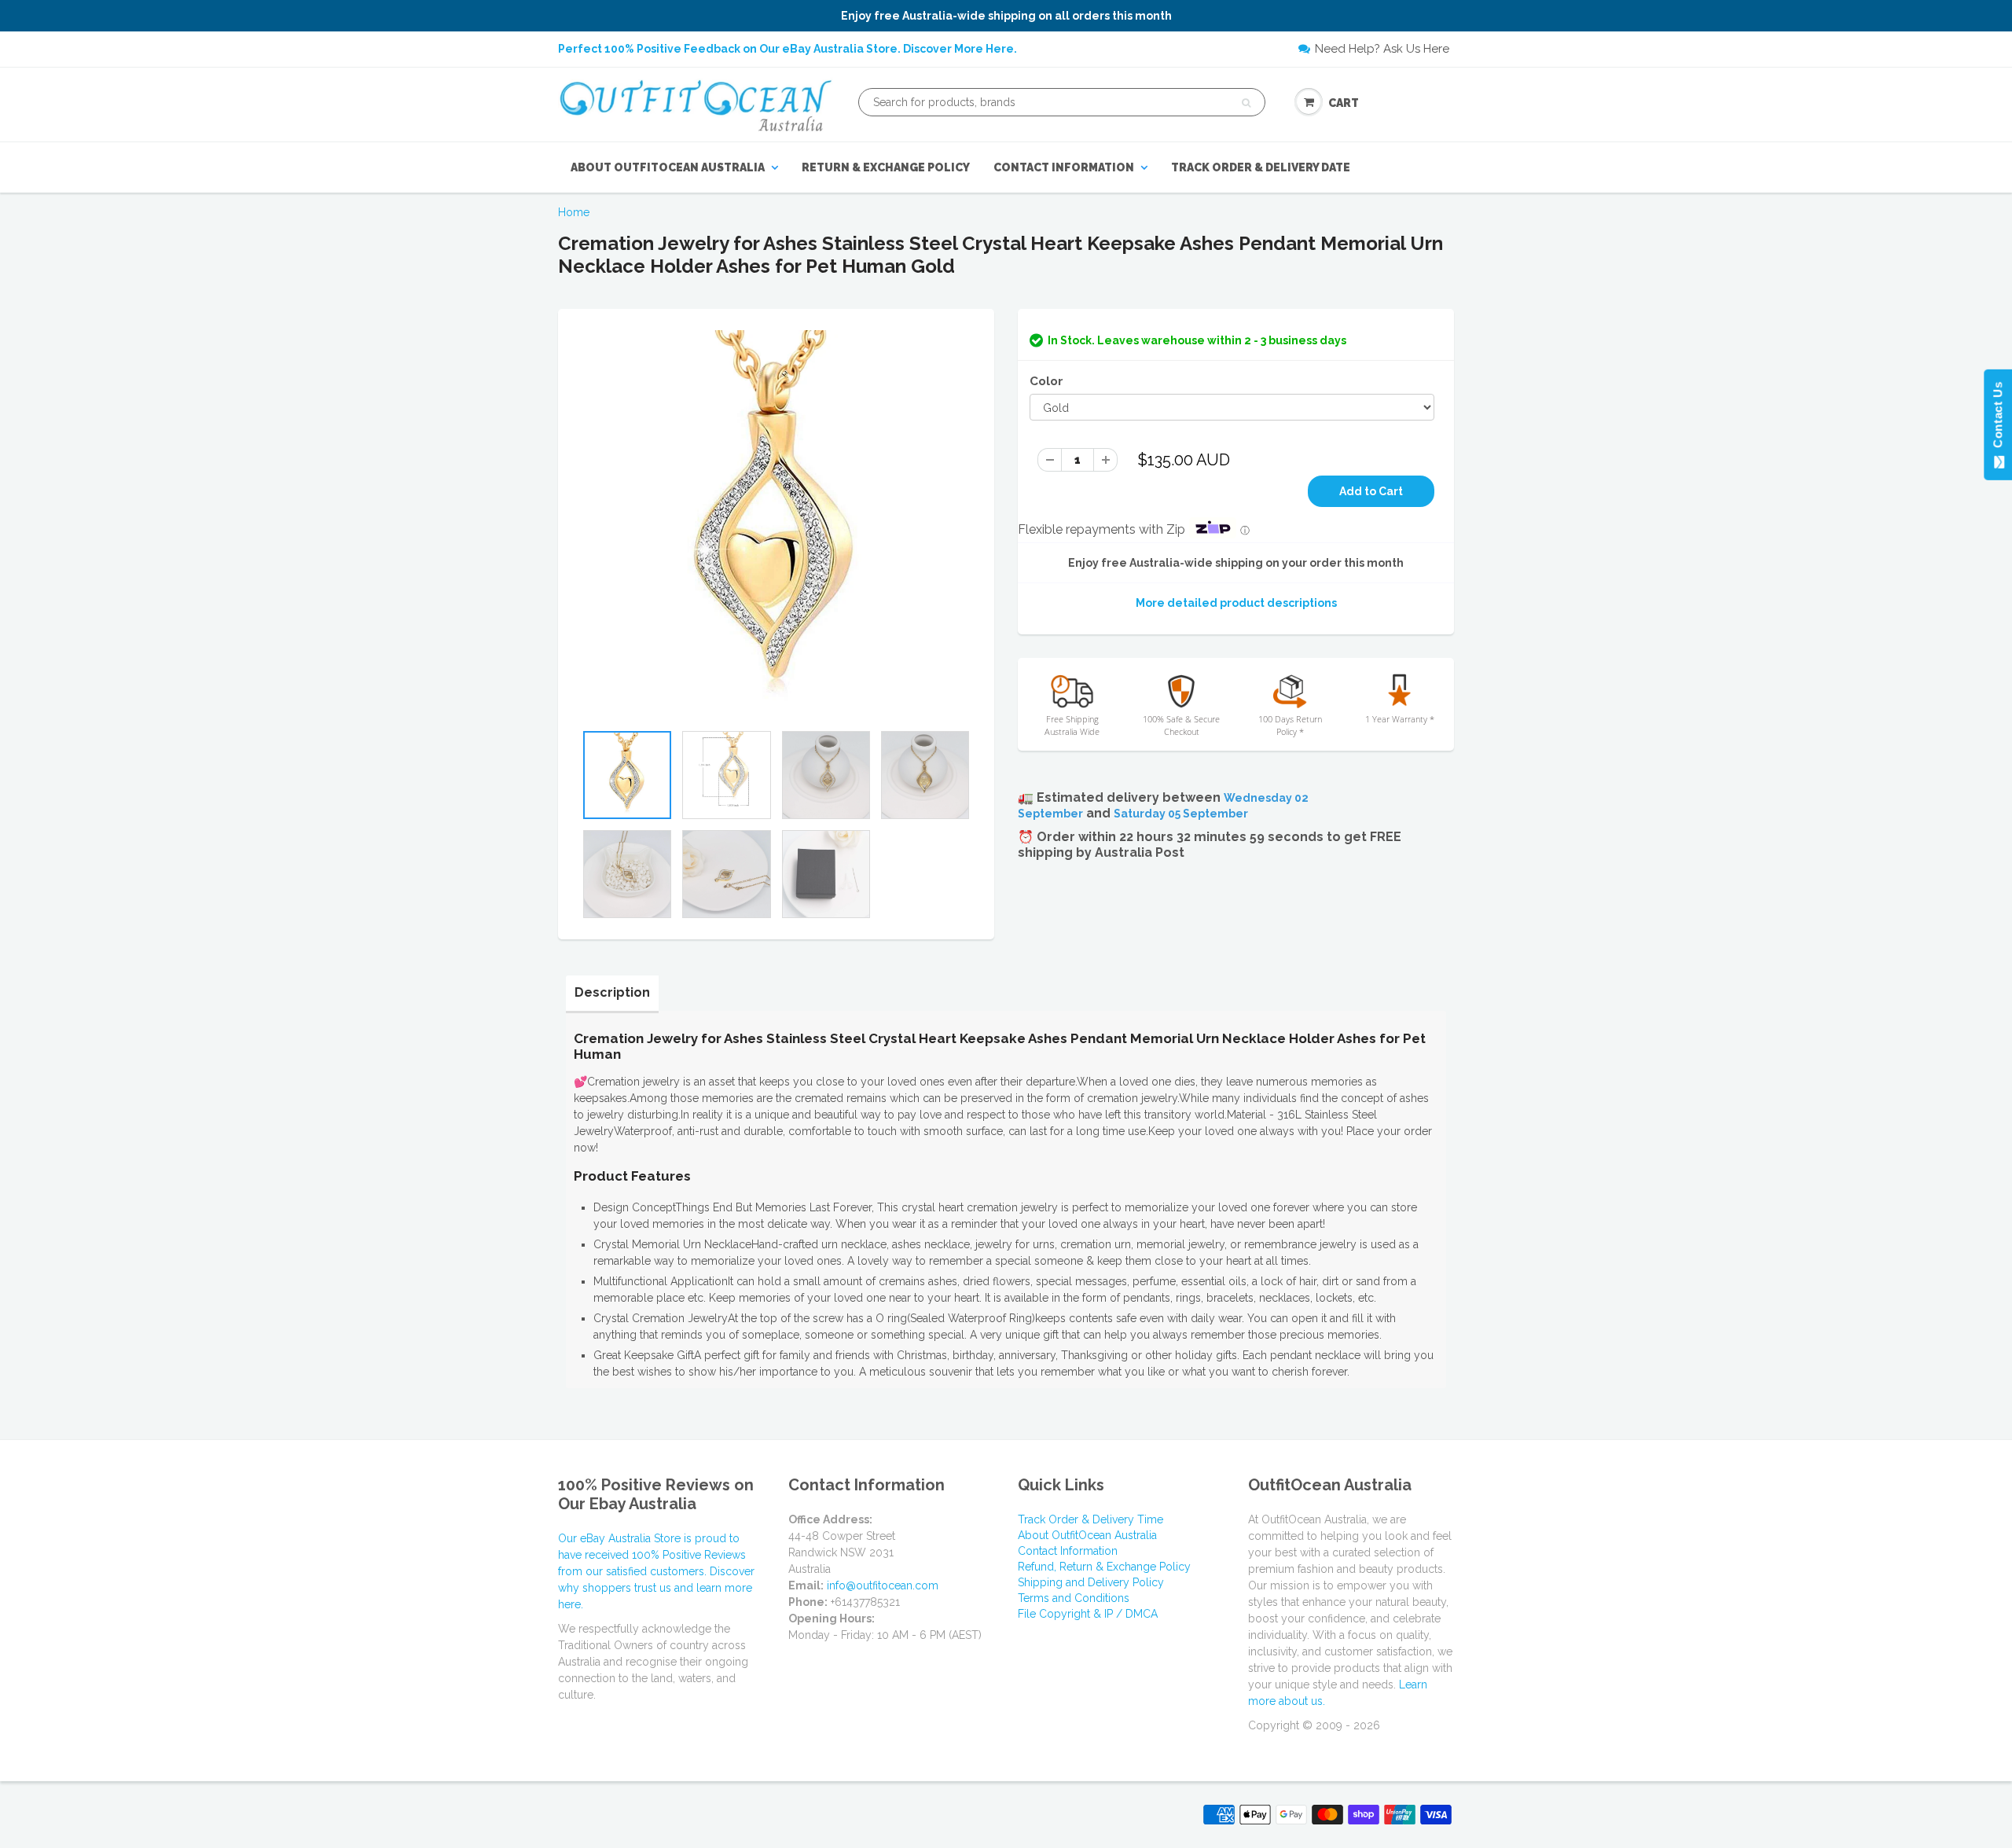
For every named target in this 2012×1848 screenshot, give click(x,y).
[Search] (1246, 103)
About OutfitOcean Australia (668, 167)
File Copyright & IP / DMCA (1088, 1614)
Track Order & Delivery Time (1090, 1519)
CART (1344, 103)
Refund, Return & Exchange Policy (1104, 1567)
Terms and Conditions (1074, 1598)
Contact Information (1064, 167)
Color (1046, 381)
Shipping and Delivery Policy (1091, 1582)
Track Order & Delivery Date (1261, 167)
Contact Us (1997, 418)
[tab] (612, 993)
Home (574, 212)
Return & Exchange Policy (886, 167)
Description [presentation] (612, 992)
